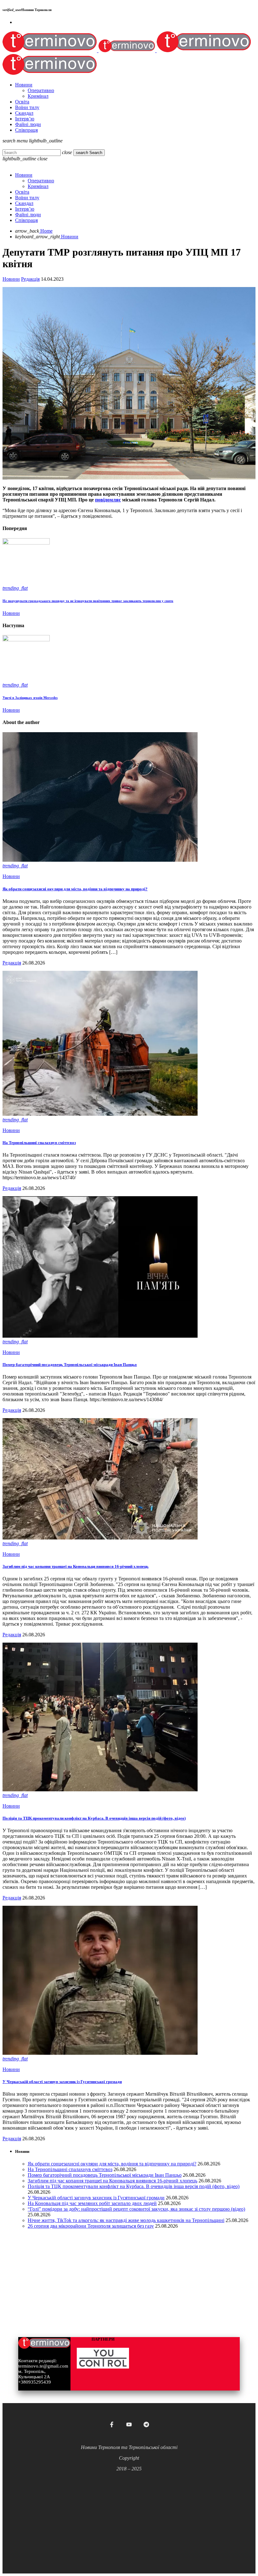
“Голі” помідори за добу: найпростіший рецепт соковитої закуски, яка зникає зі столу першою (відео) (136, 2209)
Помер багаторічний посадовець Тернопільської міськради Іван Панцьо (70, 1365)
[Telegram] (146, 2424)
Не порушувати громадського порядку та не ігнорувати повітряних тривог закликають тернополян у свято (88, 601)
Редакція (30, 279)
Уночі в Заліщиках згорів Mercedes (30, 698)
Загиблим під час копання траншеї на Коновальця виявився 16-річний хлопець (76, 1566)
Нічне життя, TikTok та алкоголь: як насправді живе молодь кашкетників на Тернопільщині (126, 2220)
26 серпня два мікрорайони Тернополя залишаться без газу (91, 2226)
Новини (11, 279)
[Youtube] (129, 2424)
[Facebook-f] (112, 2424)
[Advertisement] (129, 2516)
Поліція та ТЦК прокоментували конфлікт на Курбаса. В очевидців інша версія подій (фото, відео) (94, 1818)
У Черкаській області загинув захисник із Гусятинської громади (62, 2082)
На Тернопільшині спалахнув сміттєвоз (39, 1143)
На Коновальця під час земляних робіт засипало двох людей (92, 2203)
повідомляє (108, 500)
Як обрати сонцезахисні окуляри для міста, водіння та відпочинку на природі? (75, 889)
